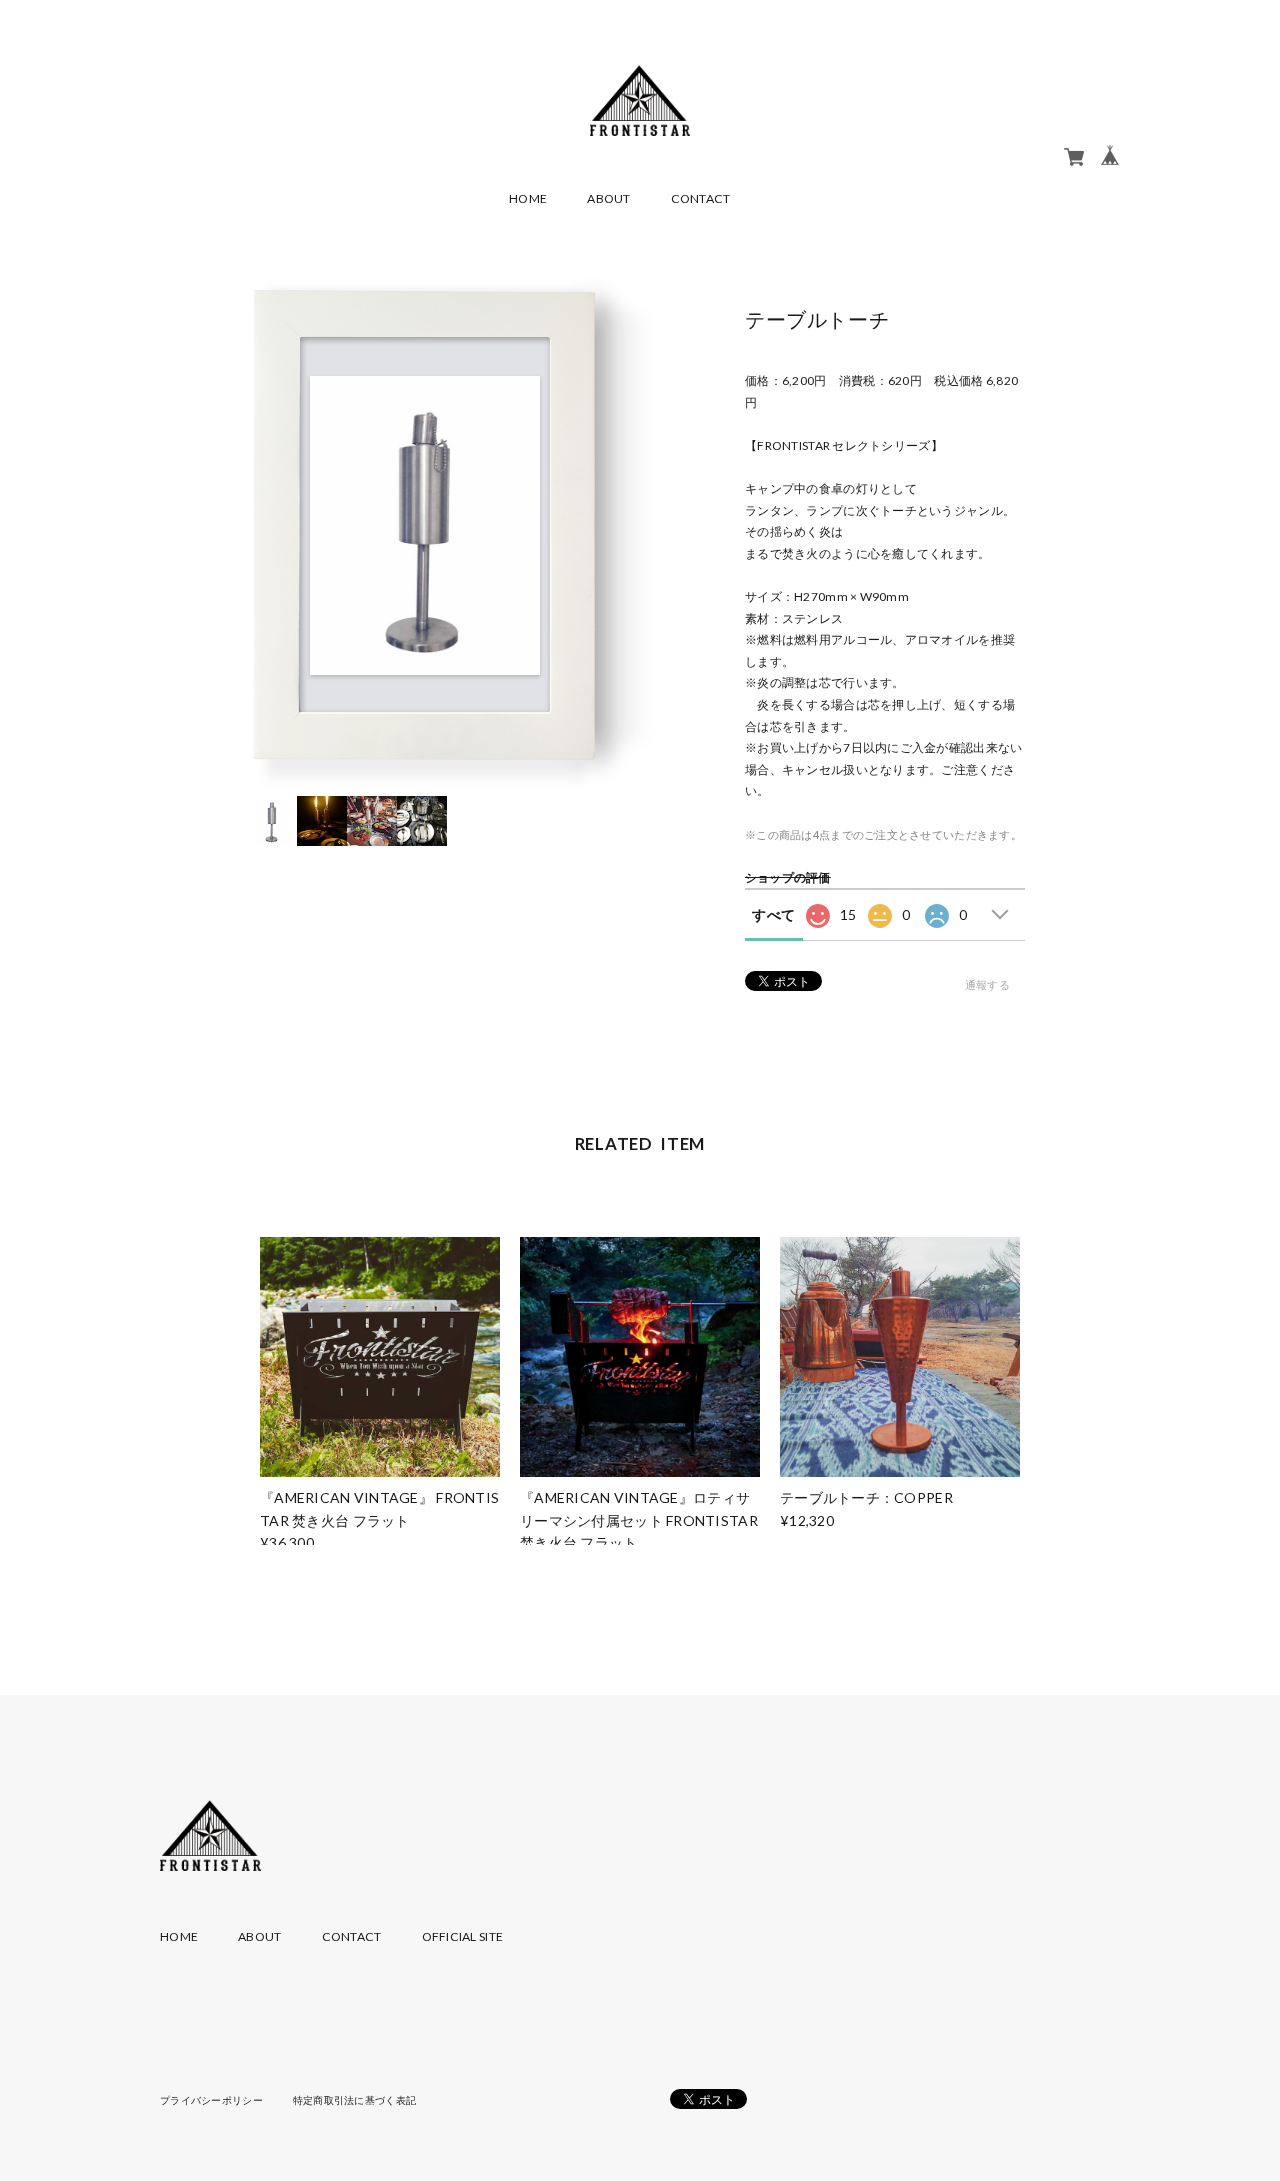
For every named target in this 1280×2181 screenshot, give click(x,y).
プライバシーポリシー (211, 2100)
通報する (987, 984)
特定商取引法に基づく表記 (354, 2100)
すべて (773, 914)
